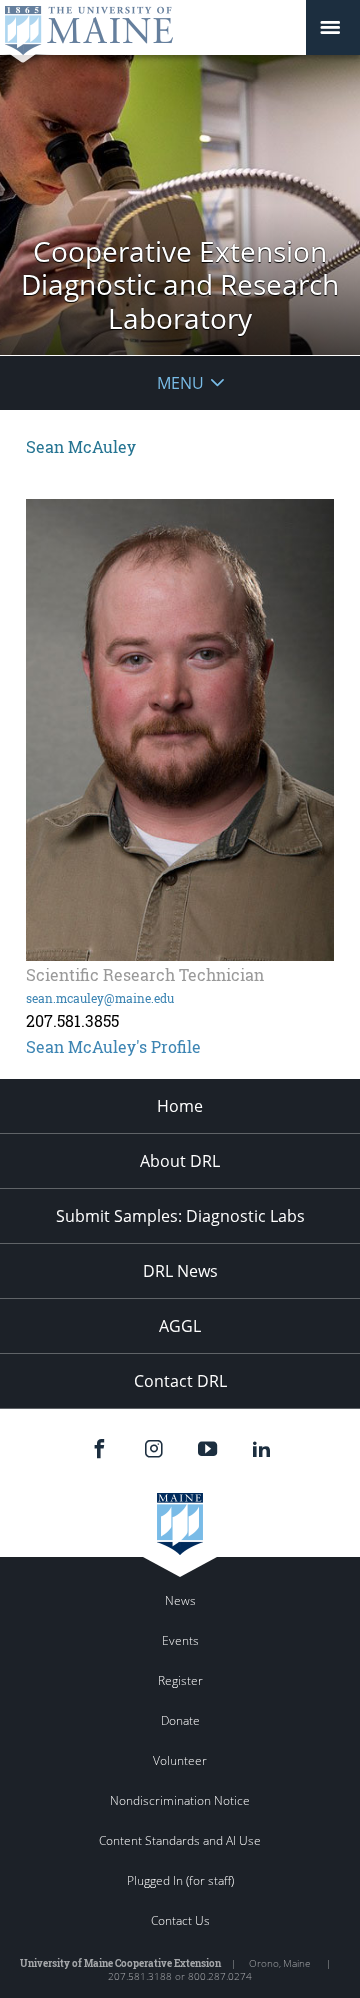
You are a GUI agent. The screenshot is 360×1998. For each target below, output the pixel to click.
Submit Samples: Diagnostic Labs (180, 1216)
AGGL (180, 1326)
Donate (180, 1720)
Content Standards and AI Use (180, 1840)
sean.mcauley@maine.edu (100, 998)
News (180, 1600)
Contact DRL (180, 1381)
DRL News (180, 1271)
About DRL (180, 1161)
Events (180, 1640)
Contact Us (180, 1920)
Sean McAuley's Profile (113, 1046)
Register (180, 1680)
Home (180, 1106)
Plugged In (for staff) (180, 1880)
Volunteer (180, 1760)
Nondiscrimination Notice (180, 1800)
